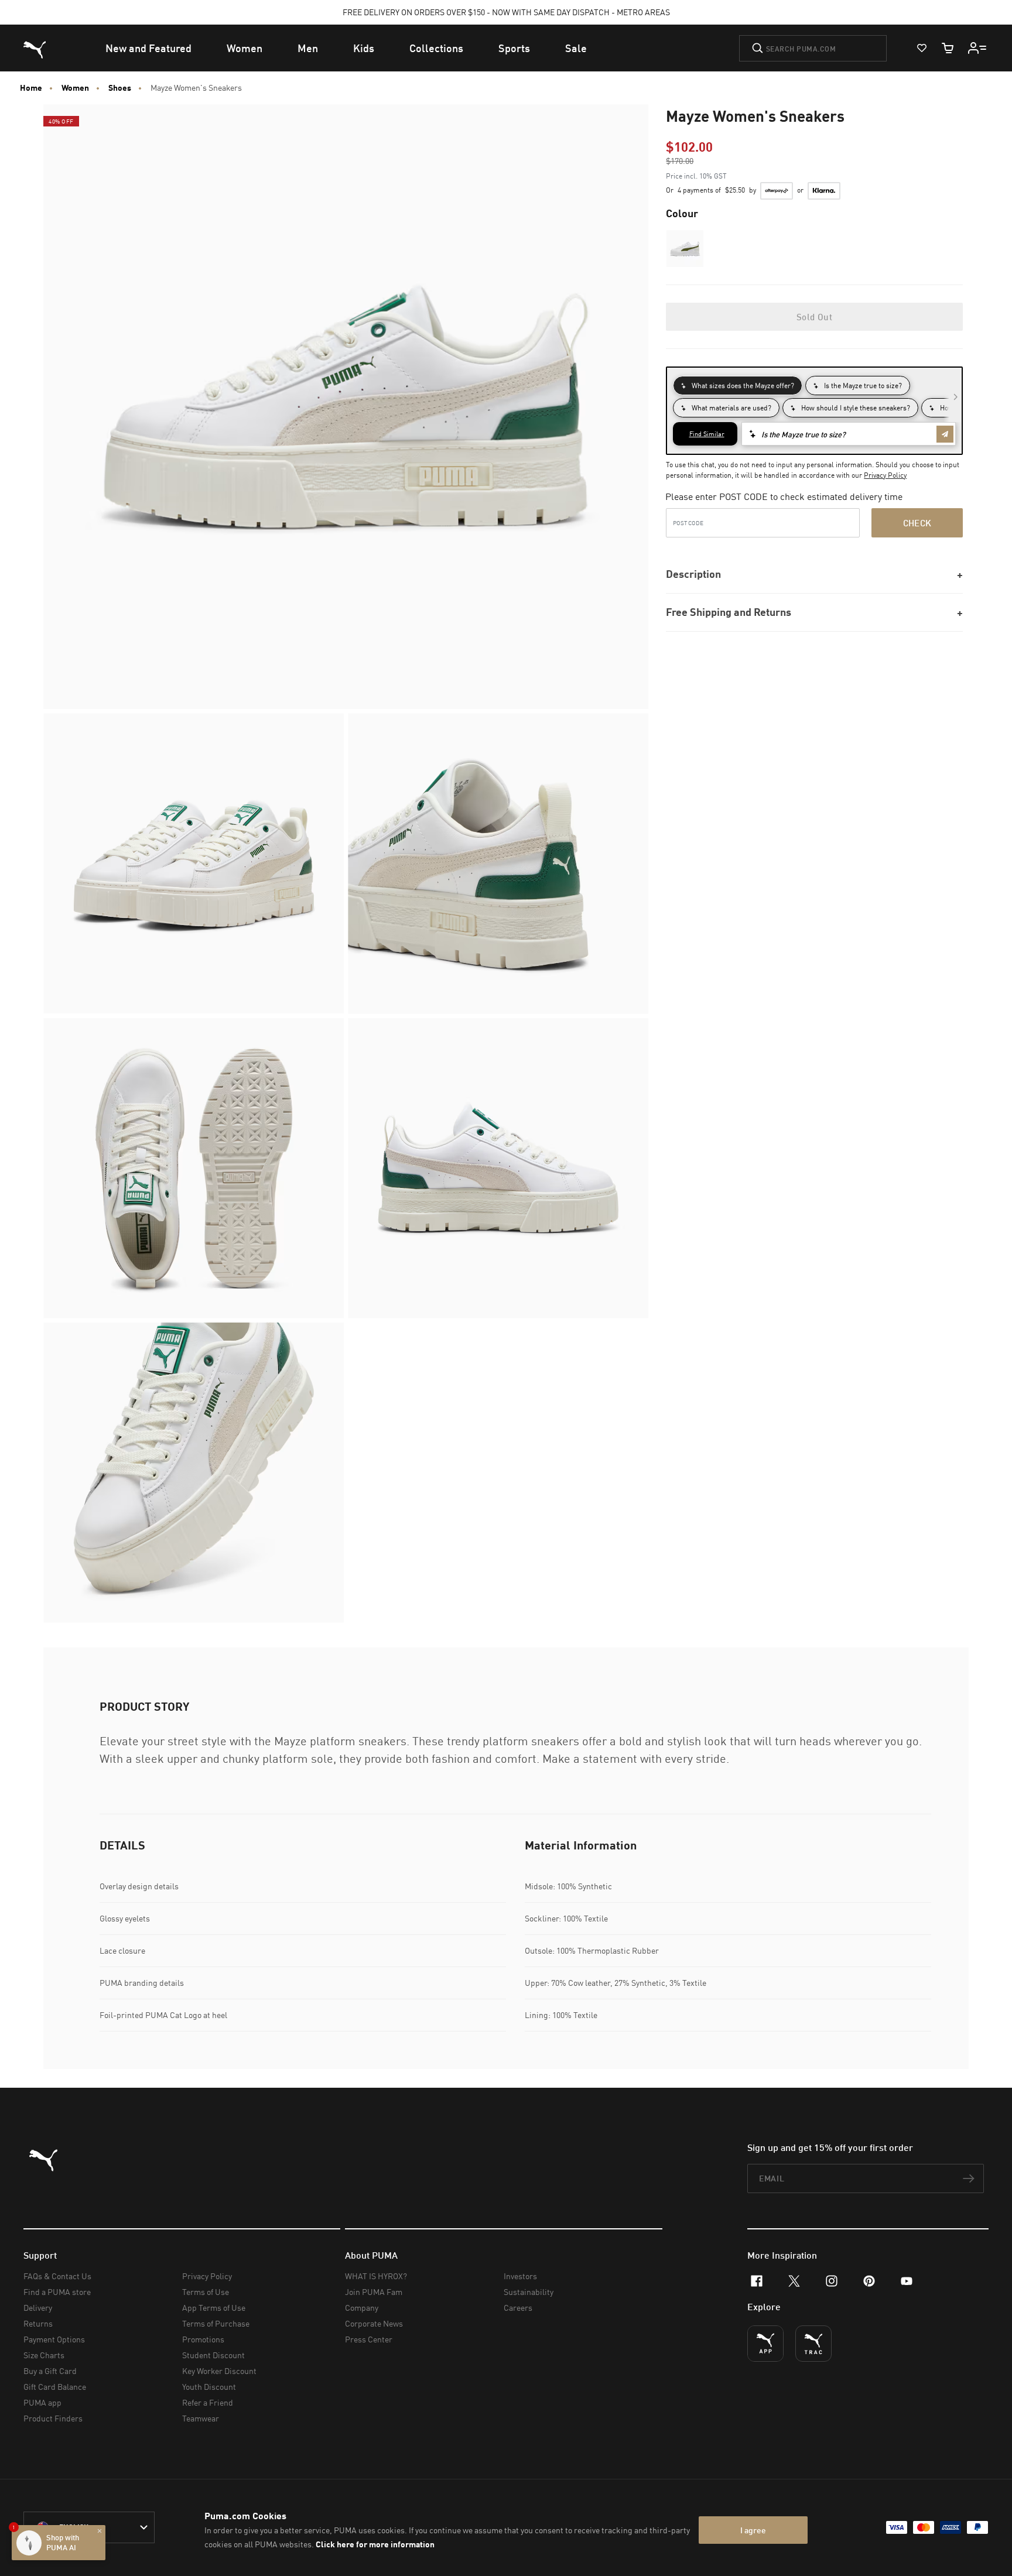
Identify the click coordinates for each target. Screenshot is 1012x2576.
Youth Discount (209, 2387)
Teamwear (201, 2418)
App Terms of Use (214, 2308)
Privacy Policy (885, 475)
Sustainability (529, 2292)
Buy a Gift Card (50, 2371)
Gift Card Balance (55, 2387)
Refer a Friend (208, 2402)
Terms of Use (206, 2292)
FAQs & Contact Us (57, 2276)
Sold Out (814, 317)
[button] (685, 249)
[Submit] (758, 48)
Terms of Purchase (216, 2323)
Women (75, 88)
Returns (38, 2323)
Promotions (203, 2339)
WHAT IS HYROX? (376, 2276)
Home (31, 88)
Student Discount (213, 2355)
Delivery (38, 2308)
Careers (518, 2308)
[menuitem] (148, 48)
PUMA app (42, 2402)
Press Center (369, 2339)
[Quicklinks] (977, 48)
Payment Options (54, 2339)
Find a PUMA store (57, 2292)
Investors (520, 2276)
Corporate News (374, 2323)
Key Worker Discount (219, 2371)
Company (362, 2308)
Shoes (120, 88)
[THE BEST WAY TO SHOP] (765, 2344)
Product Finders (53, 2418)
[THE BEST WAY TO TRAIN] (813, 2344)
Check (917, 523)
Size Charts (44, 2355)
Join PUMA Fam (374, 2292)
